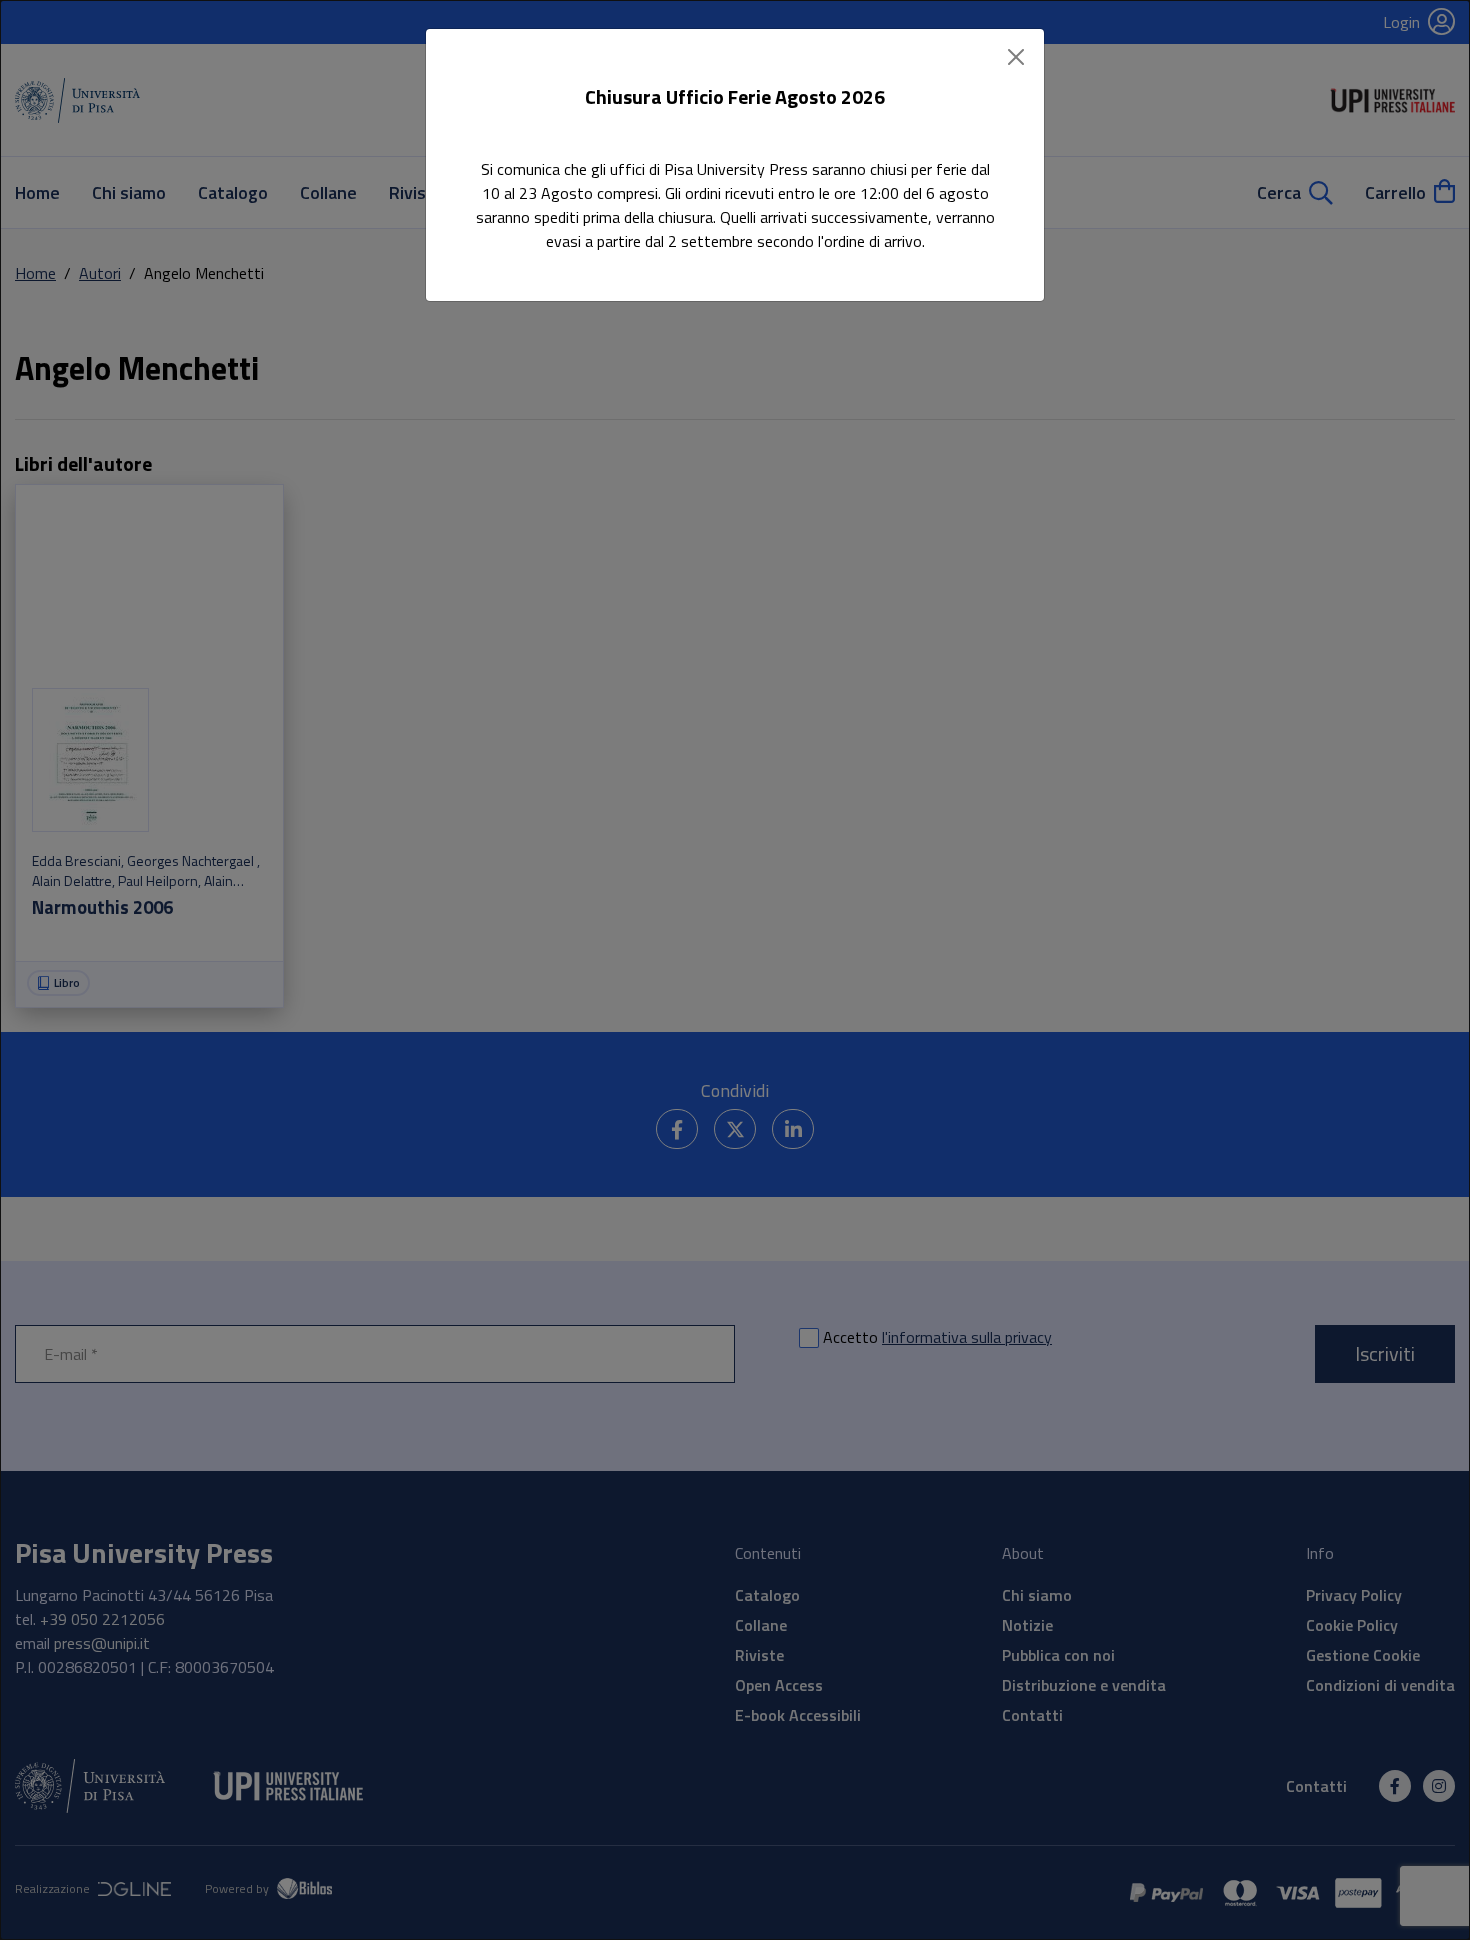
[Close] (1016, 57)
